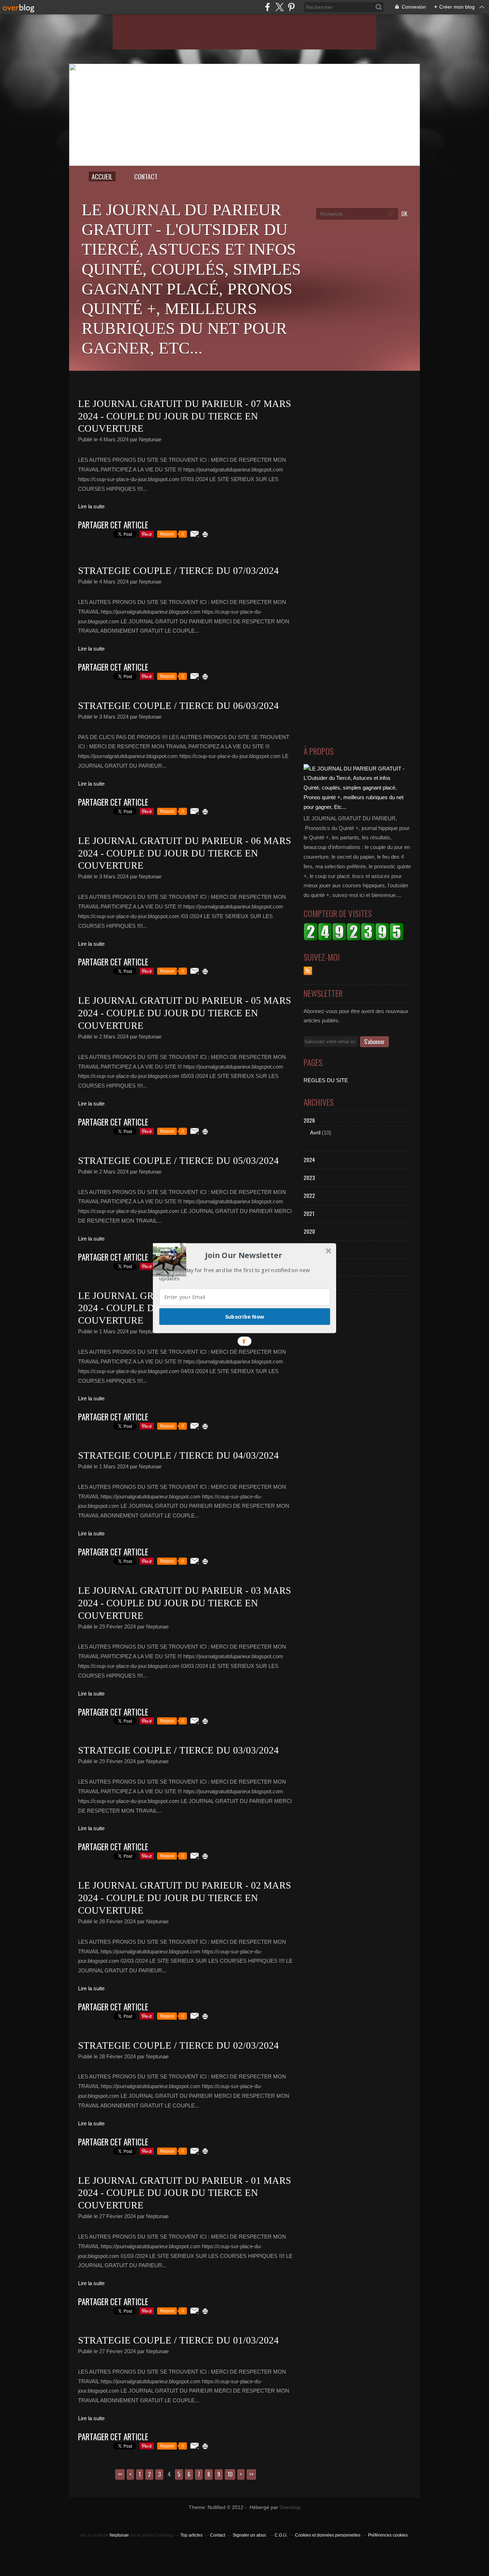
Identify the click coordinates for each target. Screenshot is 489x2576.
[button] (244, 1255)
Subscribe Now (245, 1316)
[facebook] (268, 7)
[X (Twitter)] (279, 7)
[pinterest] (291, 7)
